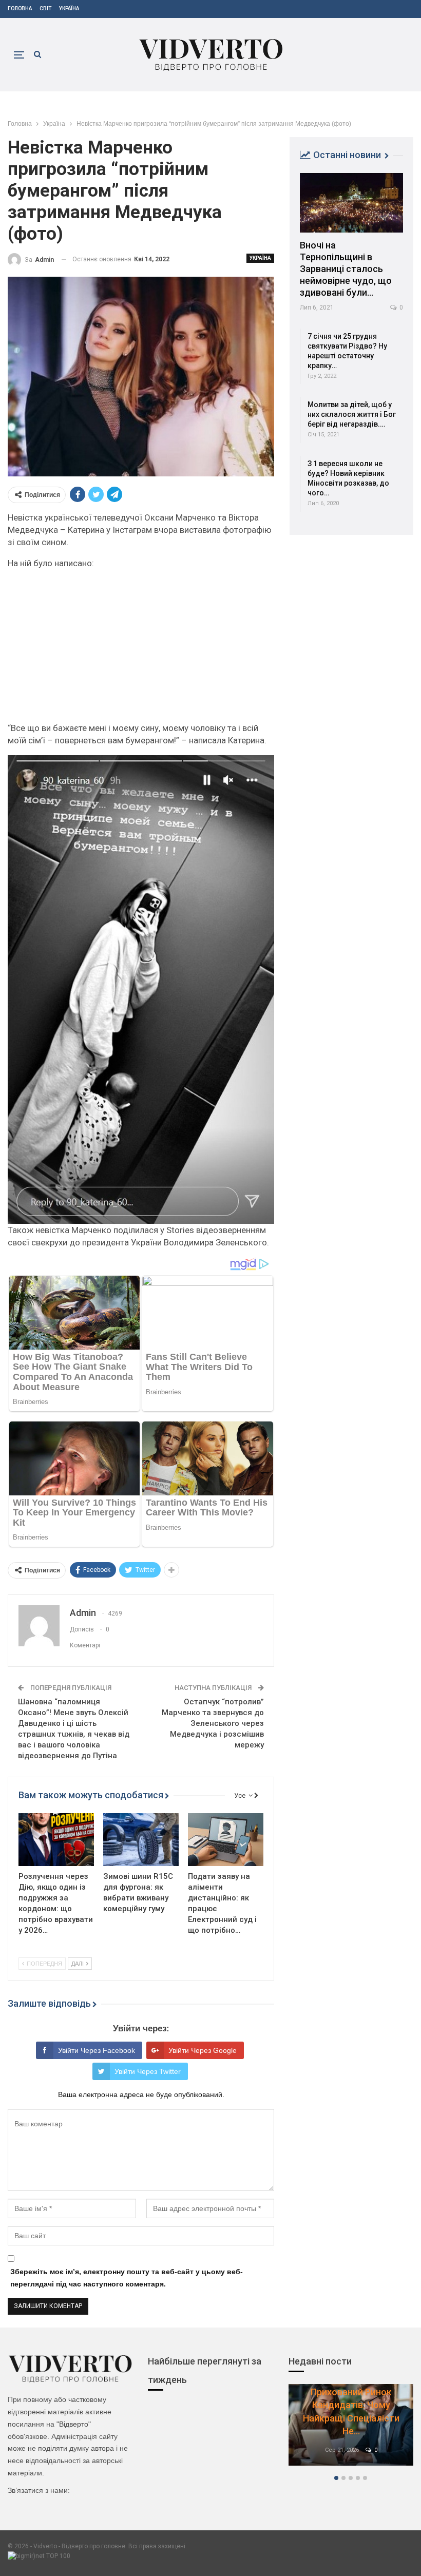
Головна (20, 8)
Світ (45, 8)
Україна (69, 8)
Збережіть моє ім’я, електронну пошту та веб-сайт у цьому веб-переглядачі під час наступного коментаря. (127, 2278)
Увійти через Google (203, 2050)
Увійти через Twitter (148, 2071)
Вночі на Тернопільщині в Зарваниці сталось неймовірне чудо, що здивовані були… (346, 269)
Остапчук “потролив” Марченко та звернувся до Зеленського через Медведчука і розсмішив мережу (213, 1723)
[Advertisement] (141, 650)
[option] (351, 2430)
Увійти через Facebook (97, 2050)
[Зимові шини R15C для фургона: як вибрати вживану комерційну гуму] (141, 1840)
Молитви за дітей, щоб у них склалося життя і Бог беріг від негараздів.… (352, 414)
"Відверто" (74, 2424)
